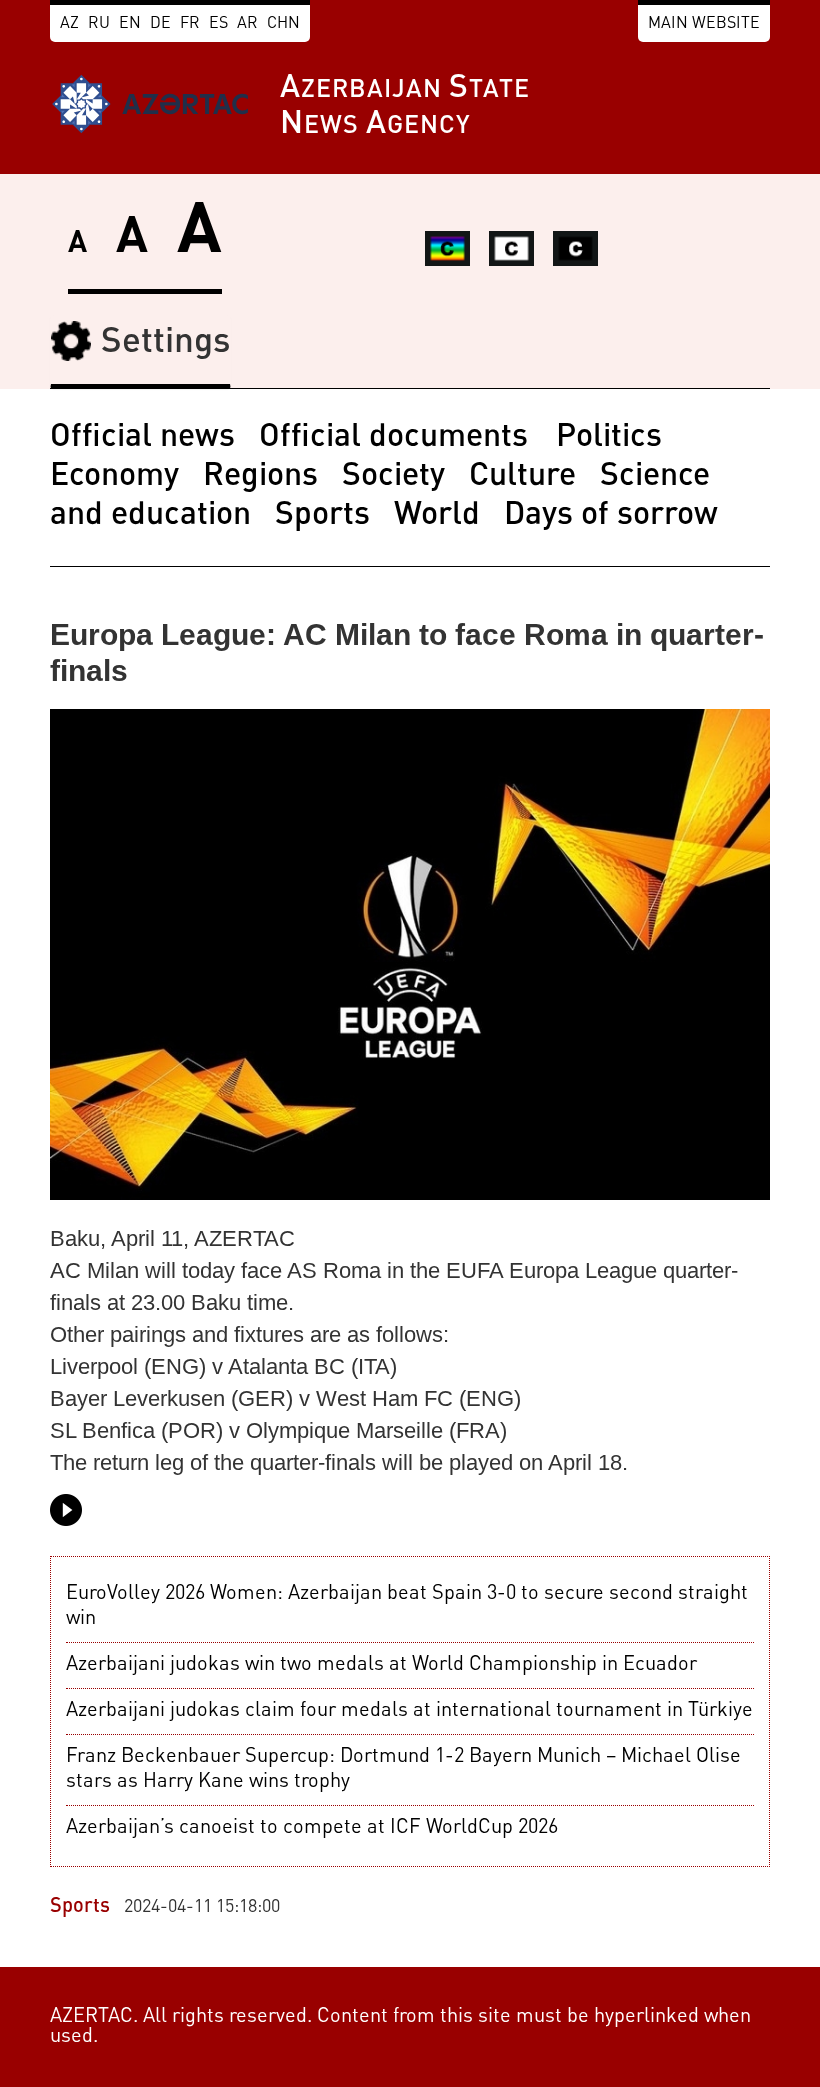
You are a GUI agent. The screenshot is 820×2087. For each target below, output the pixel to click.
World (437, 516)
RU (99, 24)
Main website (704, 24)
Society (393, 477)
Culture (522, 477)
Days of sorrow (611, 516)
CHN (283, 24)
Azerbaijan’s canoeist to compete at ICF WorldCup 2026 (312, 1828)
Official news (142, 438)
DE (160, 24)
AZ (69, 24)
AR (247, 24)
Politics (609, 438)
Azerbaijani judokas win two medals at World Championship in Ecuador (381, 1665)
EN (130, 24)
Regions (260, 477)
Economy (114, 477)
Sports (322, 516)
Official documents (397, 438)
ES (218, 24)
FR (190, 24)
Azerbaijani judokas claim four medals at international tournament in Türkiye (409, 1711)
